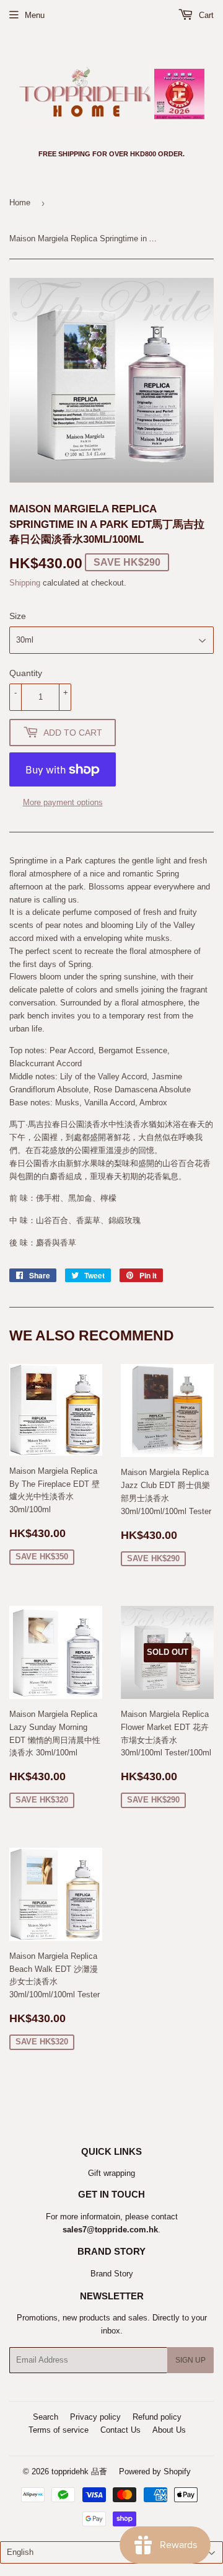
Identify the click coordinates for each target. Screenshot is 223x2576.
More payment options (63, 802)
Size (18, 616)
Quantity (26, 673)
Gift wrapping (111, 2173)
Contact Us (120, 2430)
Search (46, 2417)
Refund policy (157, 2417)
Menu (35, 15)
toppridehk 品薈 (79, 2471)
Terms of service (59, 2430)
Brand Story (112, 2274)
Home (20, 203)
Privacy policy (95, 2417)
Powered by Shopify (155, 2471)
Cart (205, 15)
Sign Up (190, 2360)
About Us (169, 2430)
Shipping (25, 583)
